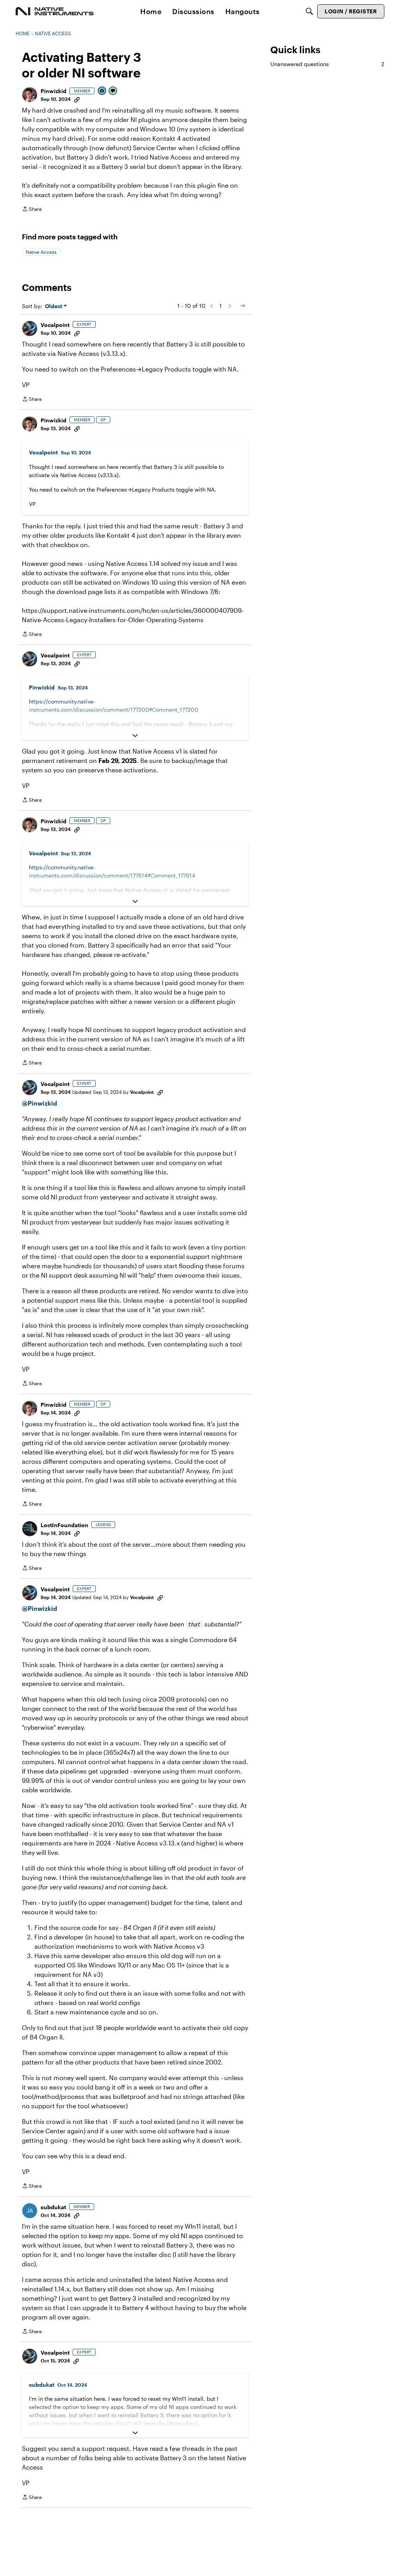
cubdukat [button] (53, 2207)
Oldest (54, 306)
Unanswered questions (327, 64)
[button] (30, 95)
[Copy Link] (77, 99)
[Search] (309, 11)
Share (32, 210)
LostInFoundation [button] (64, 1525)
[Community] (55, 11)
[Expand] (135, 736)
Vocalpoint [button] (55, 325)
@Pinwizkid (39, 1103)
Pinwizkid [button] (54, 91)
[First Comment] (113, 91)
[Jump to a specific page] (242, 306)
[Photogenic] (102, 91)
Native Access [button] (41, 252)
